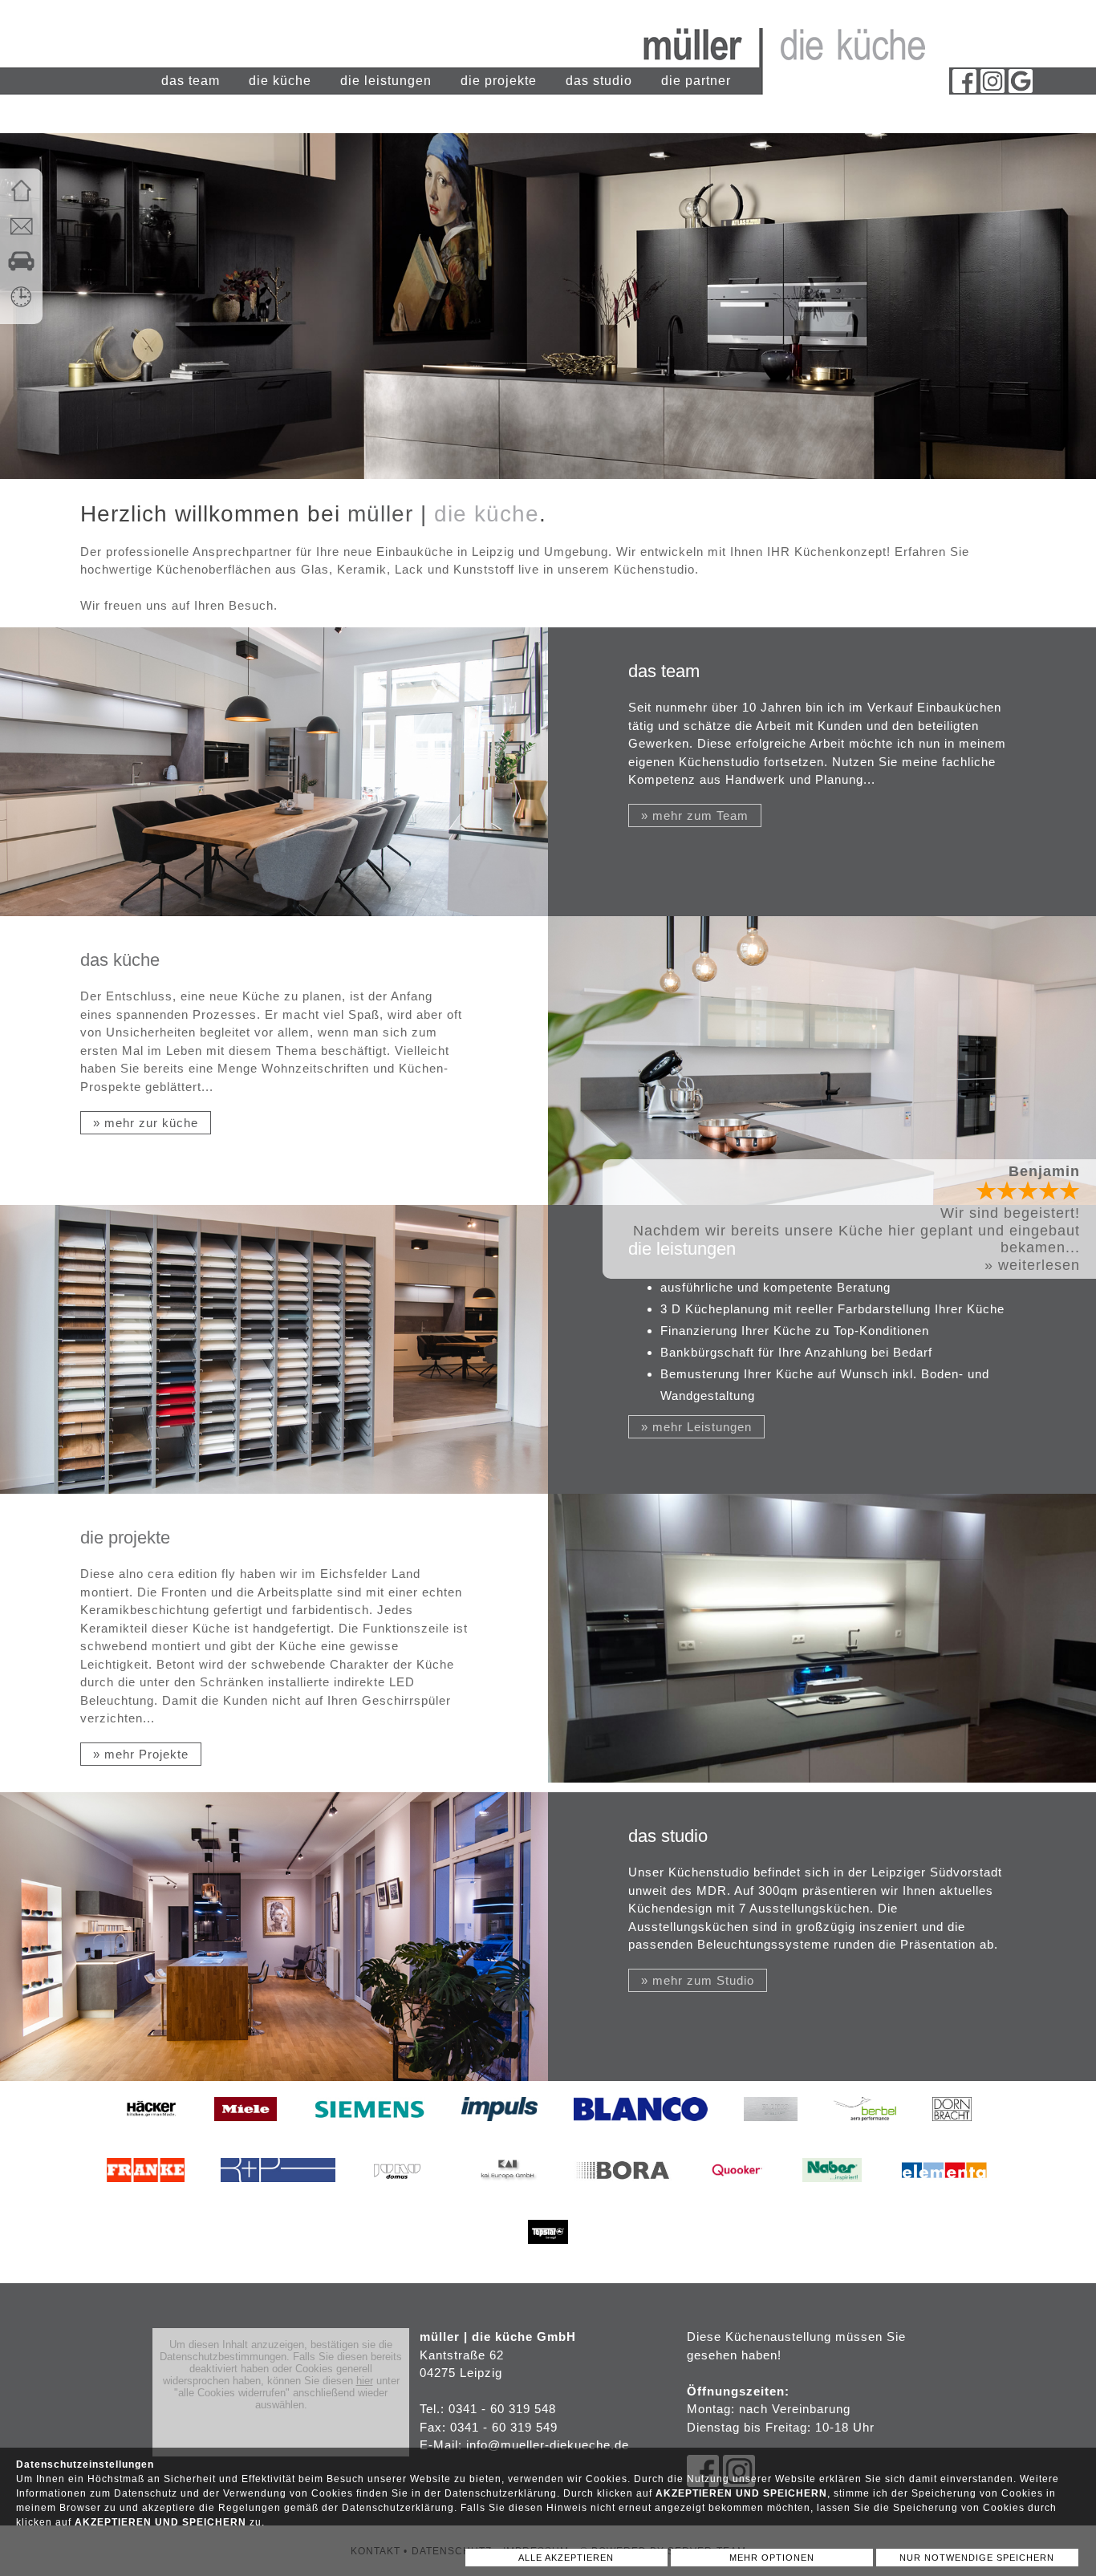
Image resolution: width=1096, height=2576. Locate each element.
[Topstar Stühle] (548, 2256)
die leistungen (386, 81)
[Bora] (623, 2194)
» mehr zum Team (695, 815)
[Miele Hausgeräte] (246, 2133)
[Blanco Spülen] (641, 2133)
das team (191, 81)
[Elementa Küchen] (944, 2194)
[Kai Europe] (508, 2194)
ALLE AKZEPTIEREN (566, 2558)
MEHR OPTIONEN (772, 2558)
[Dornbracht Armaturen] (952, 2133)
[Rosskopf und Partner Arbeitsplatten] (278, 2194)
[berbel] (865, 2133)
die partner (696, 81)
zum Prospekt (1031, 1189)
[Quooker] (737, 2194)
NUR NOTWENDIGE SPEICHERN (977, 2558)
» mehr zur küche (146, 1123)
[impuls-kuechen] (499, 2133)
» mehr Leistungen (696, 1427)
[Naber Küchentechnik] (832, 2194)
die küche (280, 81)
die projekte (499, 81)
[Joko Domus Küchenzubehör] (408, 2194)
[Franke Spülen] (146, 2194)
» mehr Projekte (141, 1754)
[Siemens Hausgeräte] (369, 2133)
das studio (599, 81)
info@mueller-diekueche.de (548, 2445)
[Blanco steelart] (771, 2133)
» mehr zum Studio (698, 1980)
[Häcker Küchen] (151, 2133)
